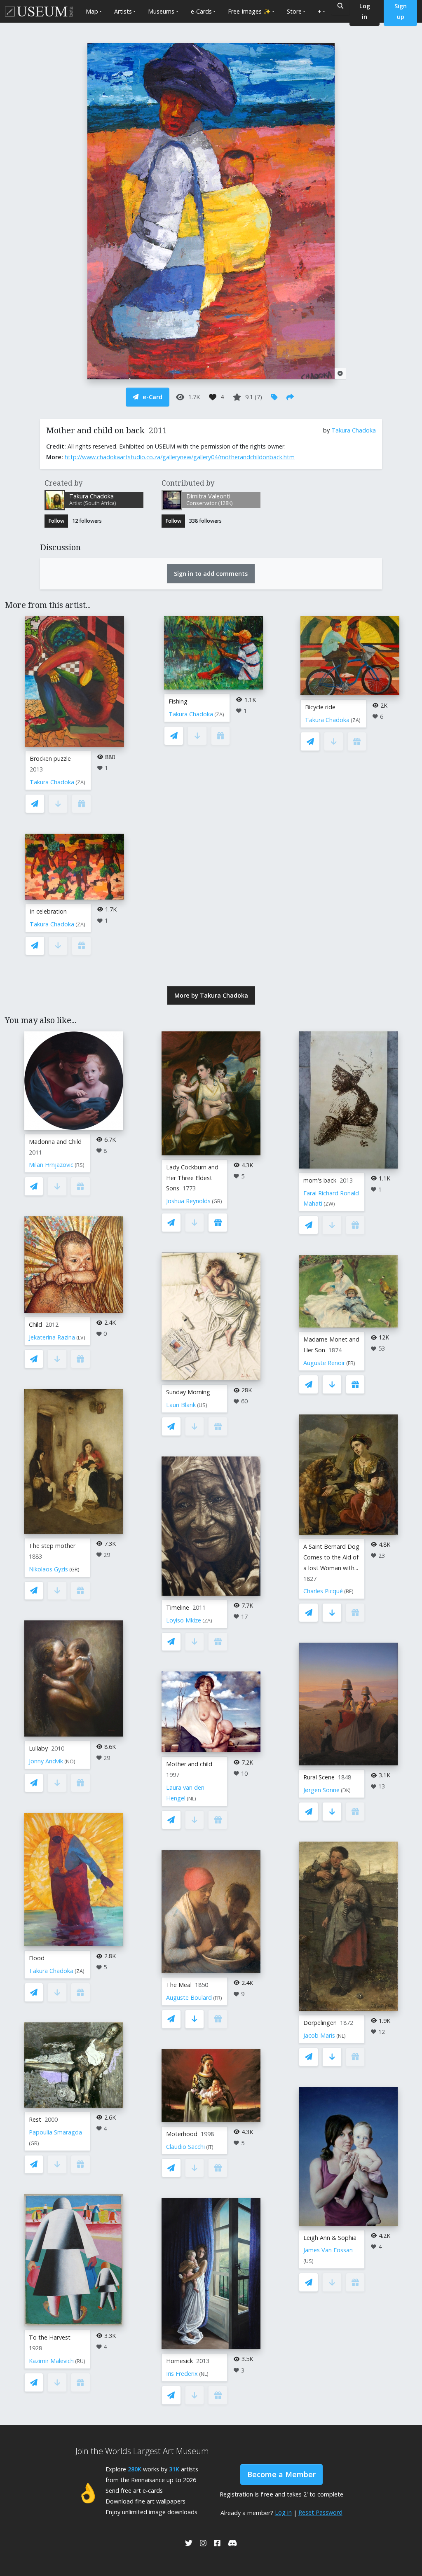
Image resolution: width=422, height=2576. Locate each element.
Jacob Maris (319, 2035)
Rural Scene (319, 1777)
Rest (35, 2119)
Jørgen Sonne (321, 1790)
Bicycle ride (320, 707)
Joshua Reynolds (188, 1201)
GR (74, 1570)
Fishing (178, 701)
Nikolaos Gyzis (48, 1569)
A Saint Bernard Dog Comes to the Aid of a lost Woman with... (331, 1557)
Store (294, 11)
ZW (329, 1204)
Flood (37, 1958)
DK (346, 1790)
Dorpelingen (320, 2023)
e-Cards (201, 11)
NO (70, 1761)
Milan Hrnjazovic (51, 1165)
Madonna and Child (55, 1142)
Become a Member (281, 2474)
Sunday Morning (188, 1392)
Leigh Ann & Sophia (330, 2238)
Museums (161, 11)
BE (349, 1591)
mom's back (320, 1180)
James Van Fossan (328, 2250)
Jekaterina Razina (52, 1337)
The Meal (179, 1985)
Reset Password (320, 2512)
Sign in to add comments (211, 574)
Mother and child (189, 1764)
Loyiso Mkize (184, 1620)
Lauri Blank (181, 1405)
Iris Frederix (182, 2374)
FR (218, 1998)
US (202, 1405)
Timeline (178, 1607)
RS (80, 1165)
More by (211, 995)
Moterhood (182, 2134)
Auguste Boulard (189, 1997)
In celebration (48, 911)
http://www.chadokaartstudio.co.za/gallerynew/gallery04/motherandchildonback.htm (180, 457)
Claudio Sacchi (185, 2147)
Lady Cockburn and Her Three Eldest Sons (192, 1178)
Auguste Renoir (324, 1363)
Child (35, 1324)
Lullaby (38, 1748)
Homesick (179, 2361)
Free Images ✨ (249, 11)
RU (80, 2361)
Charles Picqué (323, 1591)
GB (217, 1201)
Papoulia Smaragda (55, 2132)
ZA (80, 782)
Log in (283, 2512)
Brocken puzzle (50, 759)
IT (210, 2147)
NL (191, 1799)
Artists (123, 11)
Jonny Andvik (46, 1761)
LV (81, 1338)
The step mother (52, 1546)
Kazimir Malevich (51, 2361)
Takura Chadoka (354, 430)
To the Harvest (50, 2337)
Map (92, 11)
